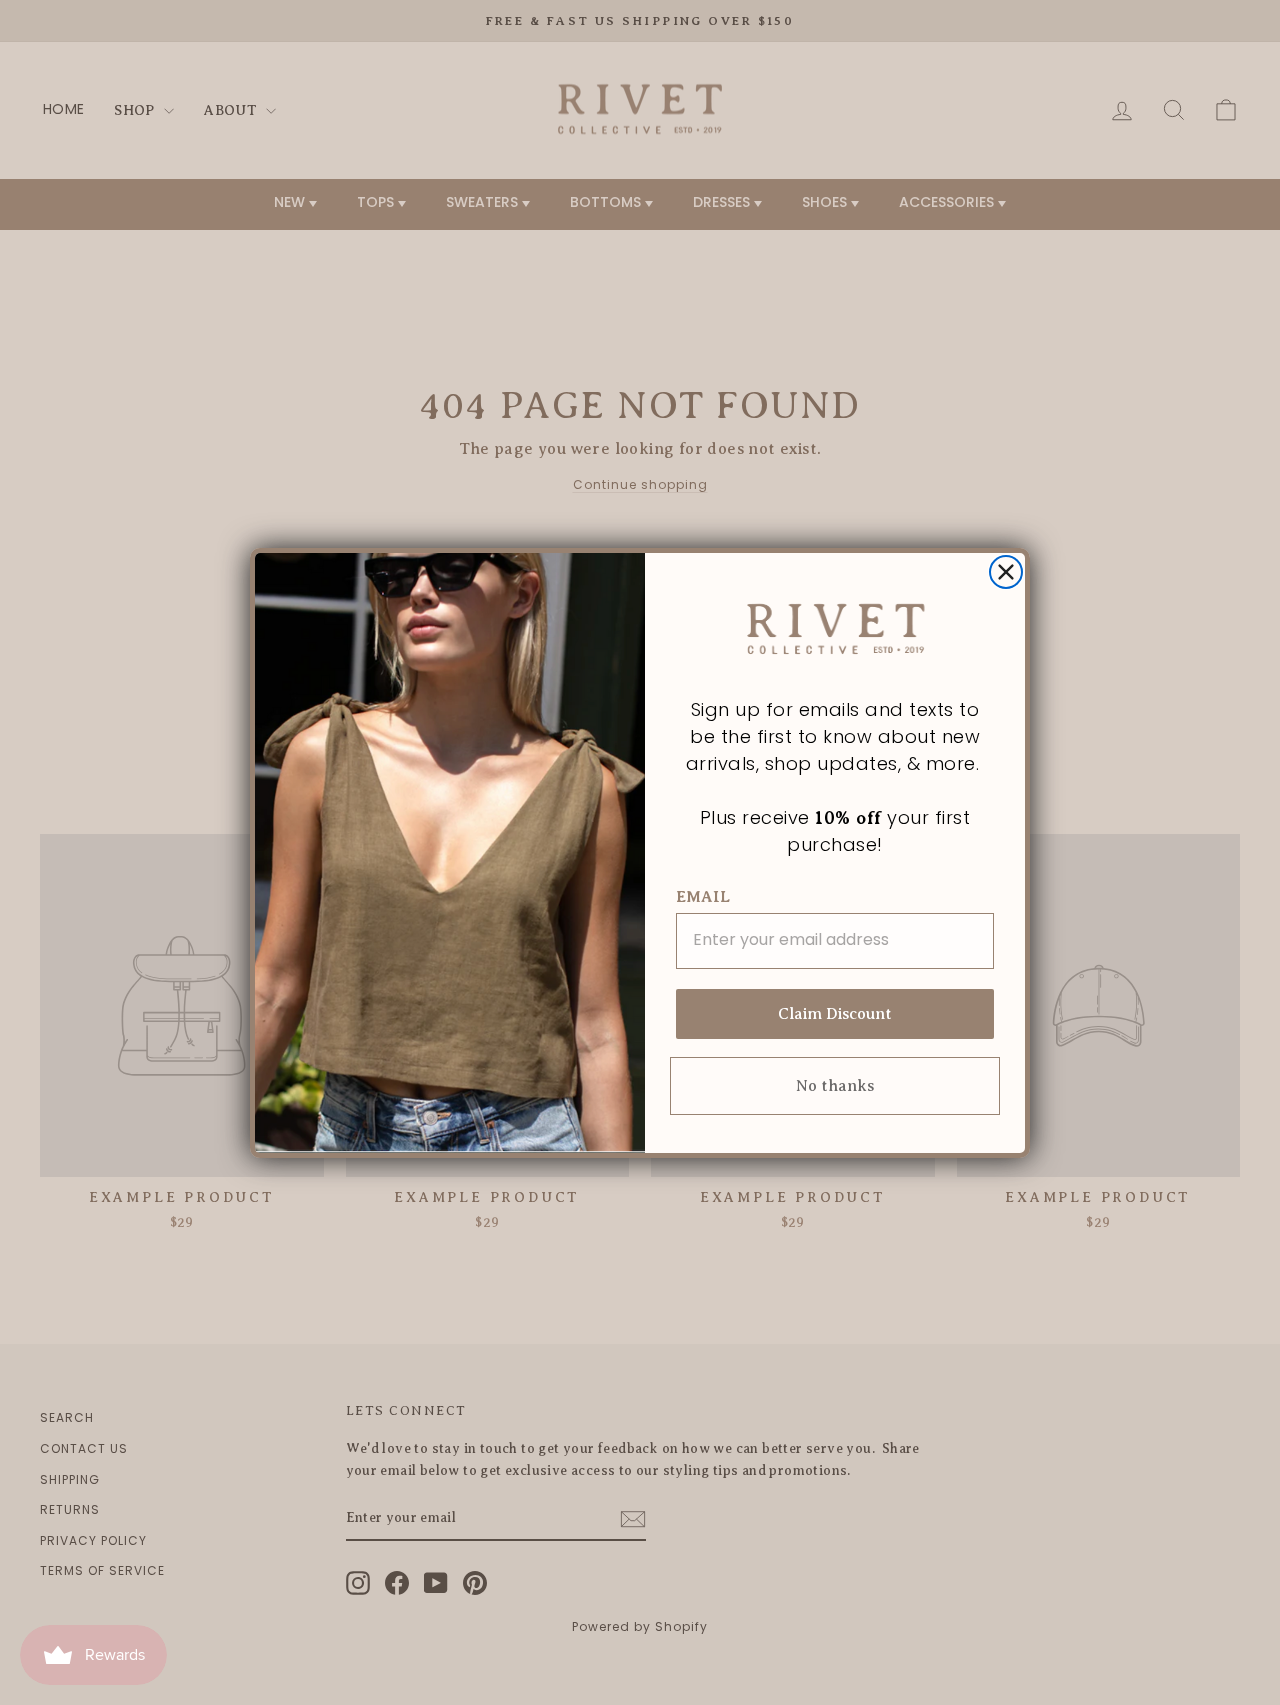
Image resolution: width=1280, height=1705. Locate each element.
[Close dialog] (1006, 572)
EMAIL (703, 897)
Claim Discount (835, 1014)
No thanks (835, 1086)
